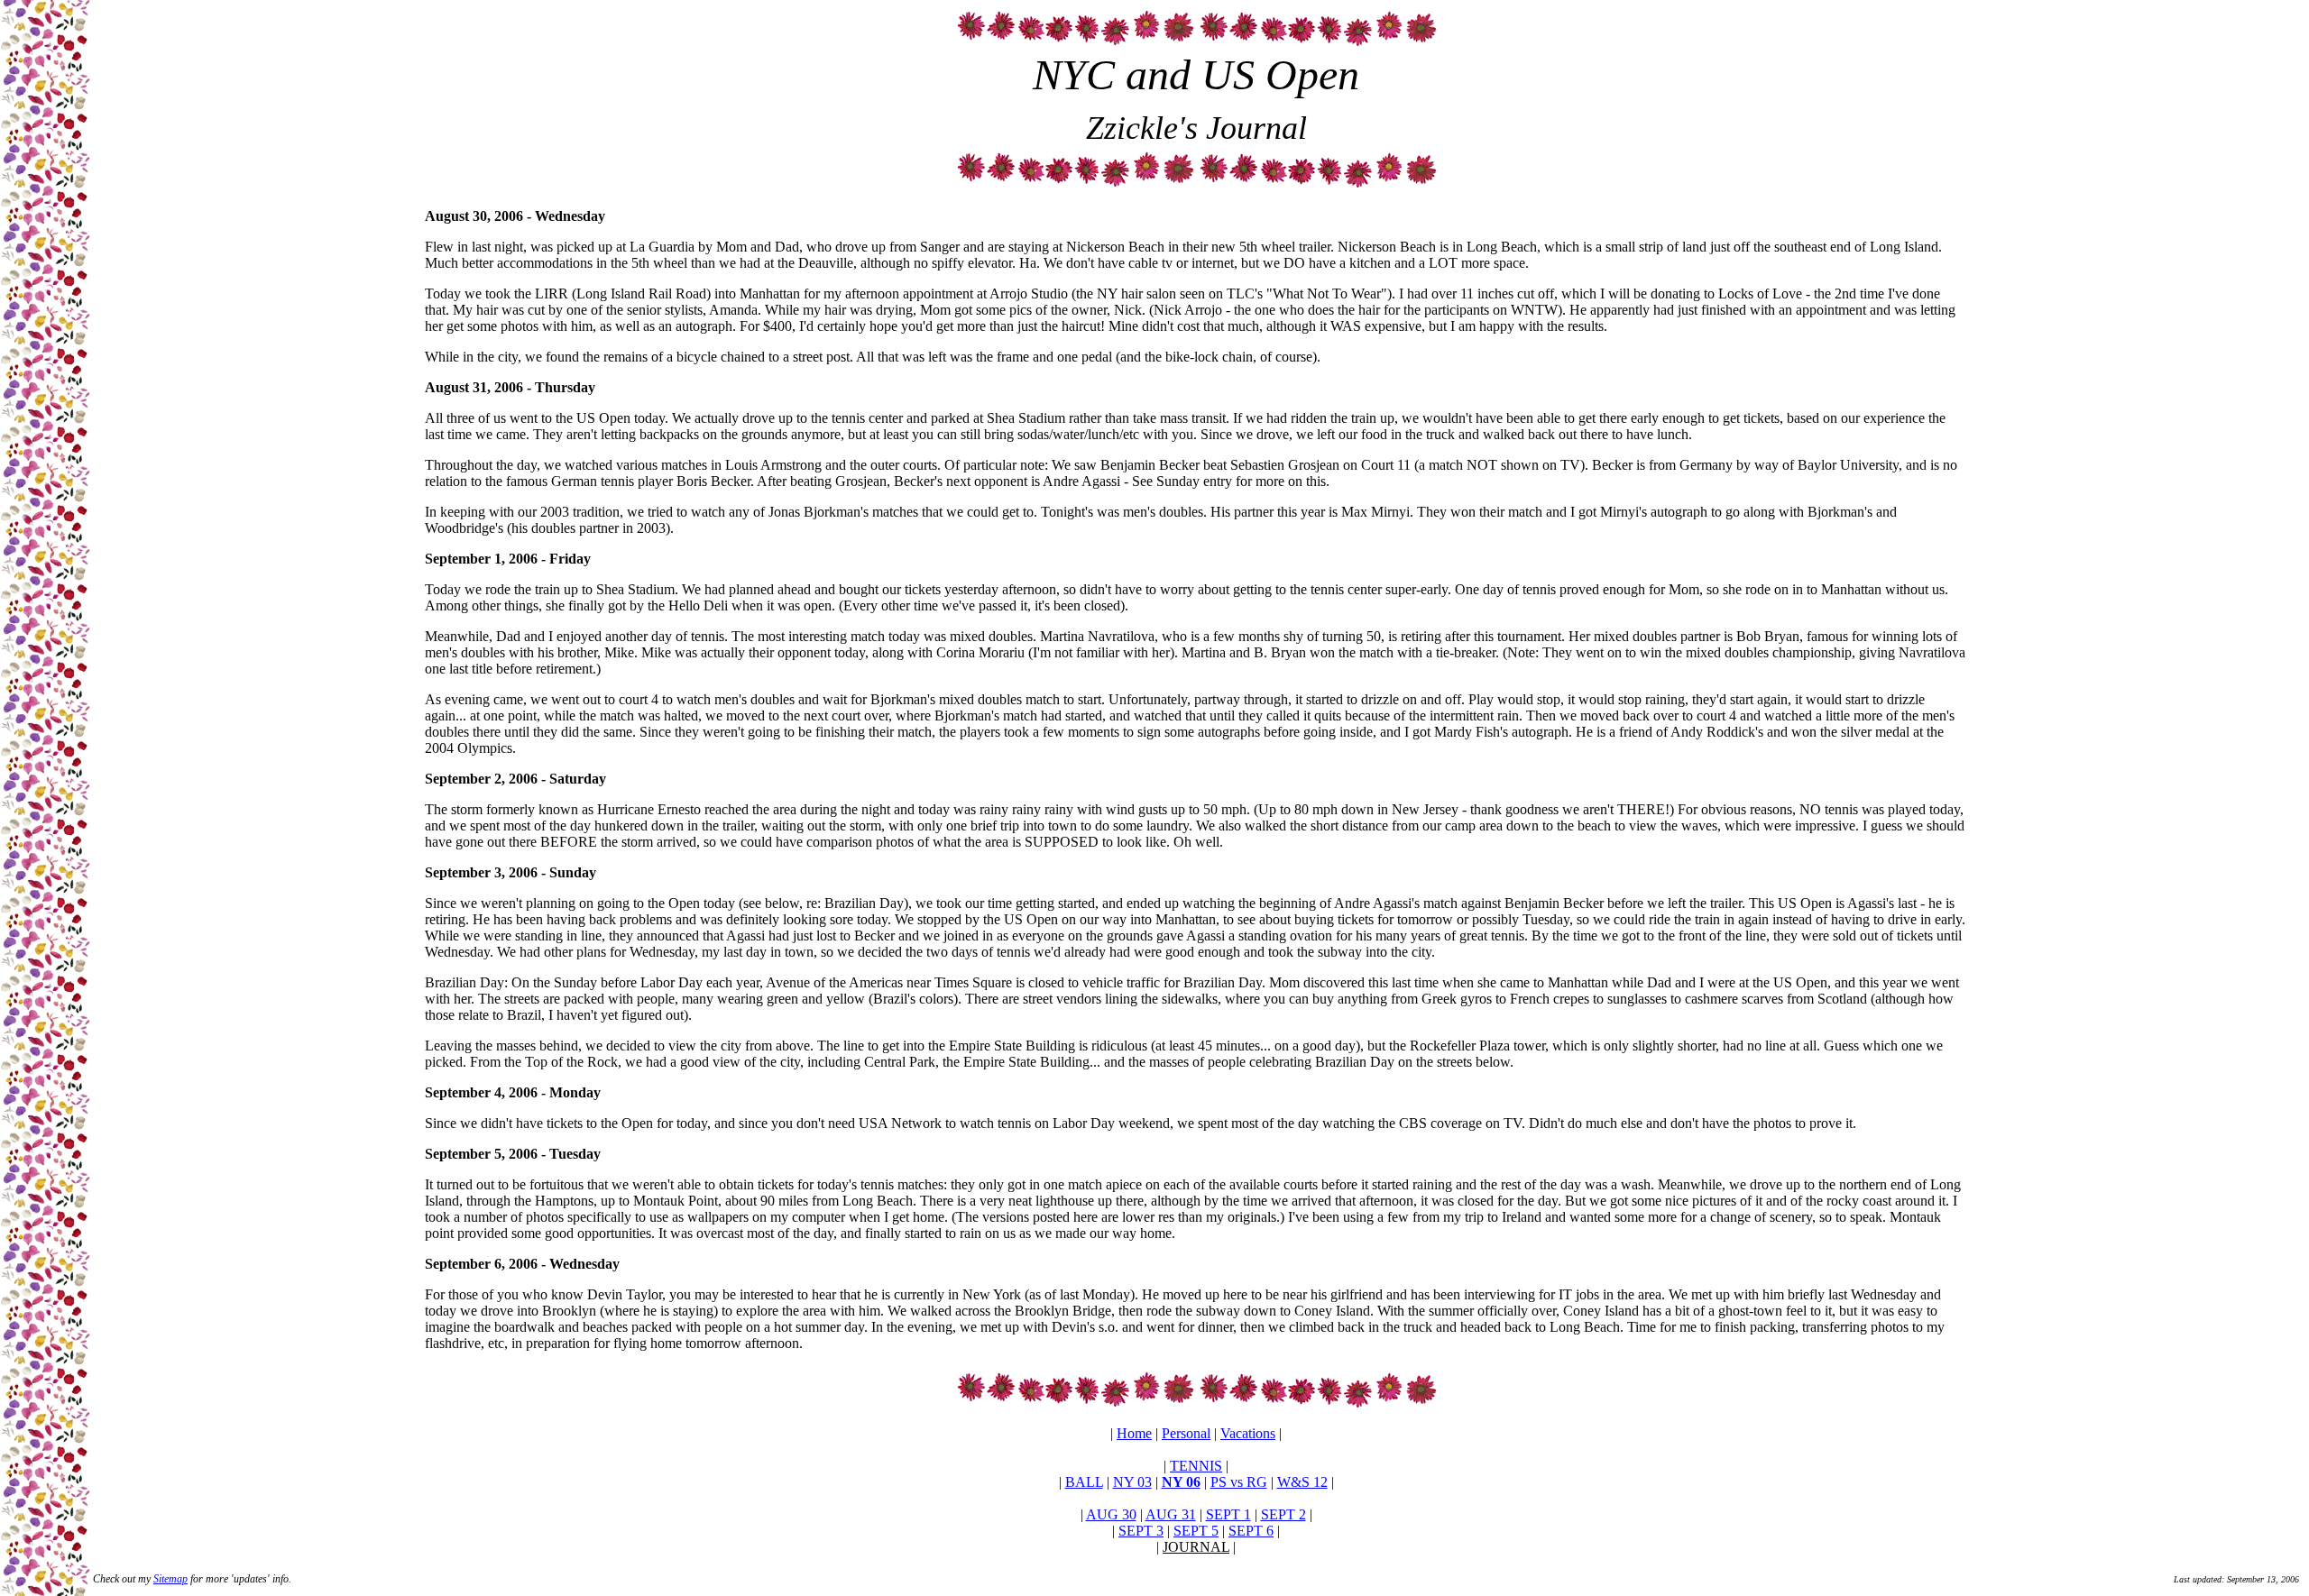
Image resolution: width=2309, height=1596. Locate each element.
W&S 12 (1302, 1482)
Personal (1186, 1433)
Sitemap (170, 1579)
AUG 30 (1111, 1514)
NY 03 (1132, 1482)
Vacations (1248, 1433)
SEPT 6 (1251, 1531)
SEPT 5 (1196, 1531)
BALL (1084, 1482)
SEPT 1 (1228, 1514)
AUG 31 (1171, 1514)
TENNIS (1196, 1466)
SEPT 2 (1283, 1514)
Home (1134, 1433)
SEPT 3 (1141, 1531)
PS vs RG (1239, 1482)
